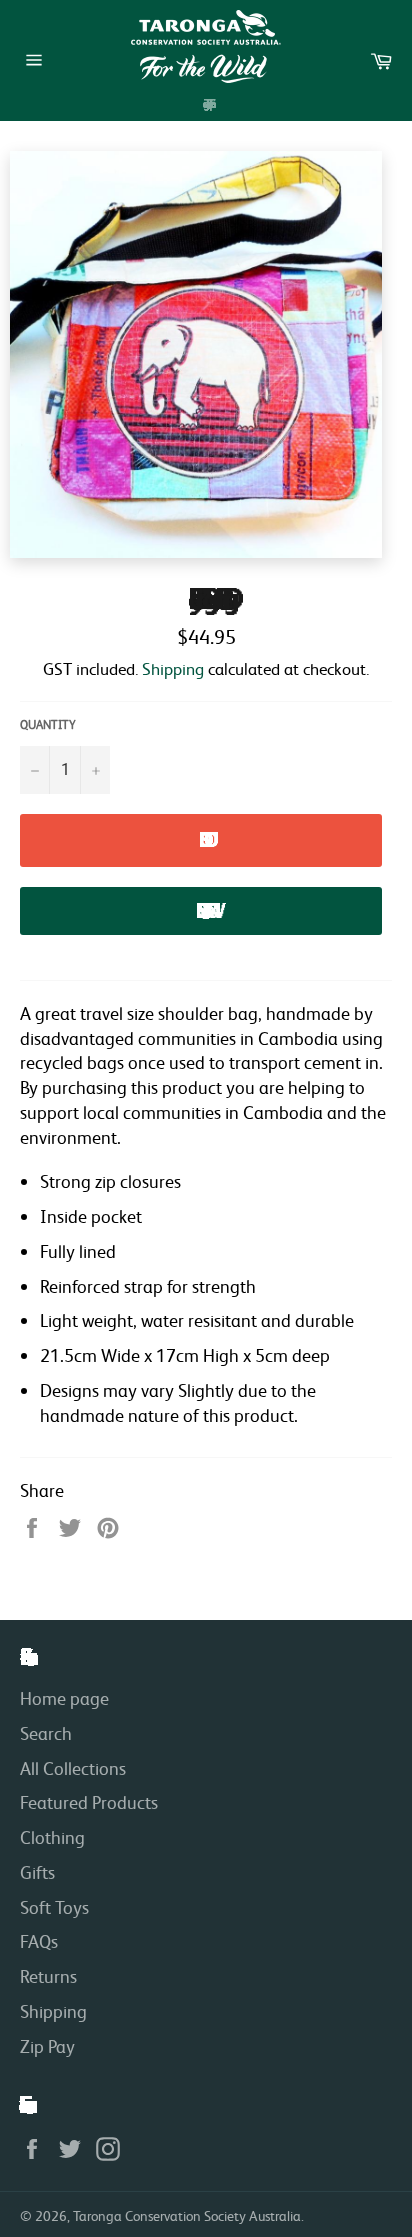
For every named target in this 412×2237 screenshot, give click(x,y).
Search (46, 1733)
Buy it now (201, 911)
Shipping (173, 668)
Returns (48, 1976)
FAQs (39, 1941)
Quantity (48, 724)
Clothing (52, 1837)
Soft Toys (54, 1907)
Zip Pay (47, 2046)
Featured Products (89, 1802)
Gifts (37, 1872)
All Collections (73, 1768)
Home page (64, 1698)
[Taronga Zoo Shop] (206, 46)
